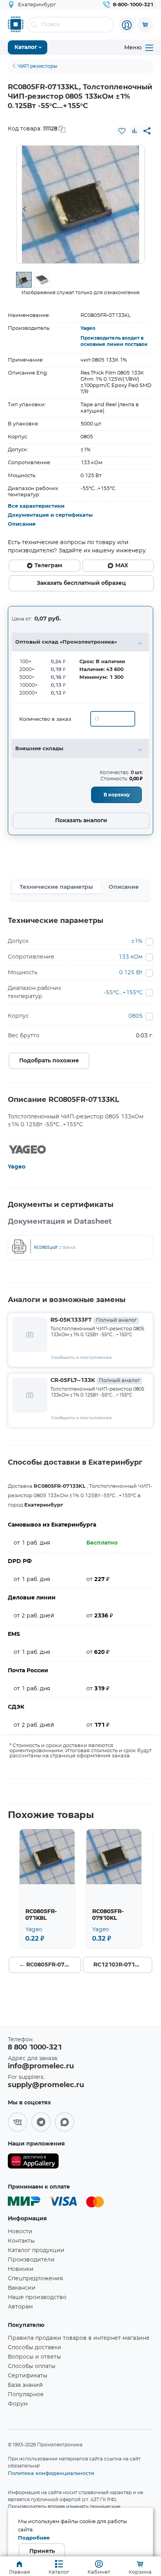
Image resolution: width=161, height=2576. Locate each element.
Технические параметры (56, 887)
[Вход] (127, 25)
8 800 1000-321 (35, 2048)
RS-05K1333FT (94, 1320)
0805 (136, 1016)
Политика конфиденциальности (51, 2473)
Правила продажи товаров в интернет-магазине (79, 2338)
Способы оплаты (32, 2366)
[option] (80, 204)
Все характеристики (36, 506)
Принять (42, 2551)
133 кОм (131, 957)
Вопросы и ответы (34, 2357)
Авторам (20, 2307)
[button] (24, 210)
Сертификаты (28, 2376)
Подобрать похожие (49, 1061)
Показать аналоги (81, 821)
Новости (20, 2232)
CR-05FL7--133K (95, 1380)
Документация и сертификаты (50, 515)
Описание (22, 524)
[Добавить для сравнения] (134, 131)
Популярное (26, 2395)
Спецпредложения (35, 2279)
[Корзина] (145, 25)
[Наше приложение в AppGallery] (33, 2163)
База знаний (25, 2385)
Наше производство (37, 2297)
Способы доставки (35, 2348)
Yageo (88, 328)
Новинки (21, 2269)
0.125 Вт (131, 973)
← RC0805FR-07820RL (50, 1965)
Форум (18, 2404)
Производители (31, 2260)
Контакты (21, 2241)
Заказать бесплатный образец (81, 583)
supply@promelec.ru (46, 2085)
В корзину (117, 795)
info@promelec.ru (41, 2066)
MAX (122, 566)
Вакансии (22, 2288)
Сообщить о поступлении (81, 1358)
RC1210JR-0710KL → (123, 1965)
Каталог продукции (36, 2250)
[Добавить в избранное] (122, 131)
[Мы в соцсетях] (18, 2122)
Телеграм (48, 566)
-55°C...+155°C (123, 993)
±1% (137, 941)
